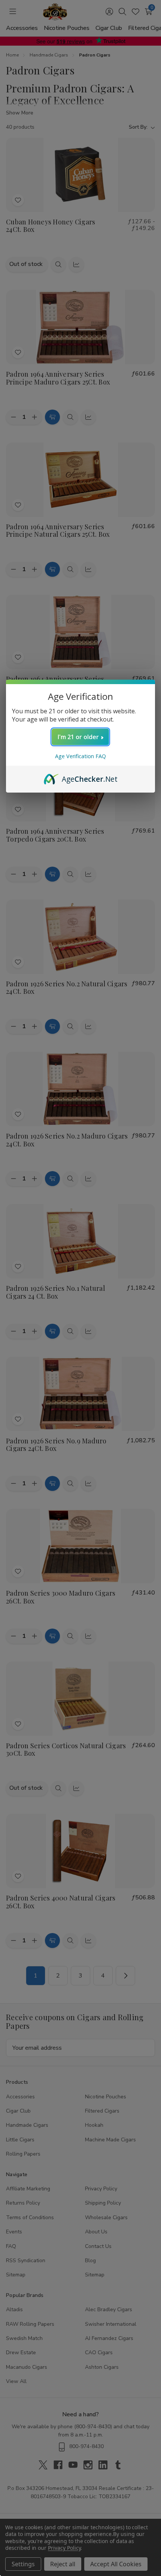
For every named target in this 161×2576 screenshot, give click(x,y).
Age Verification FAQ (80, 756)
